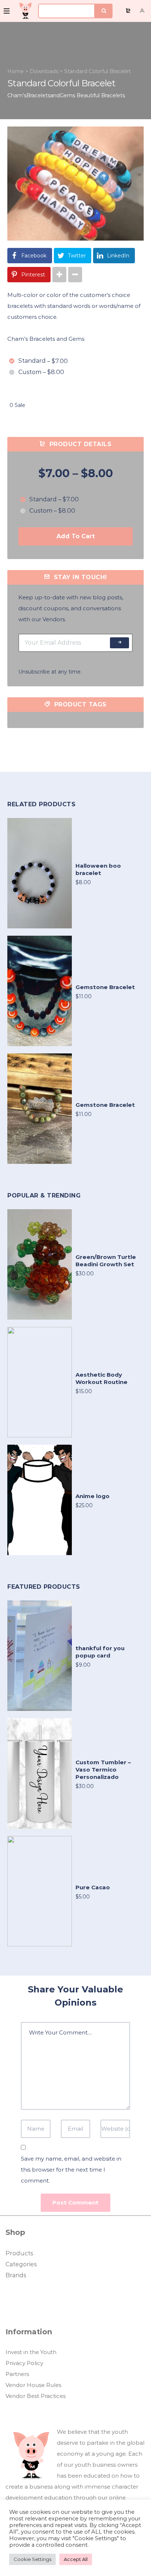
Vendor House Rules (33, 2385)
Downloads (44, 71)
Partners (17, 2374)
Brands (16, 2275)
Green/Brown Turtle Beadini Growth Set (106, 1261)
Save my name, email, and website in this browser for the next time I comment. (71, 2170)
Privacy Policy (24, 2363)
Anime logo (93, 1496)
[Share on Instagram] (59, 275)
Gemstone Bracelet (105, 987)
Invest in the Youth (31, 2352)
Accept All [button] (76, 2559)
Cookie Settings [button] (32, 2559)
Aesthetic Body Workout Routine (102, 1378)
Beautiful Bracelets (101, 95)
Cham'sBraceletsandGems (41, 95)
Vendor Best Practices (36, 2396)
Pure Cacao (93, 1887)
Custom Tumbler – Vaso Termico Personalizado (103, 1770)
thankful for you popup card (100, 1652)
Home (16, 71)
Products (19, 2253)
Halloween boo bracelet (98, 869)
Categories (21, 2264)
